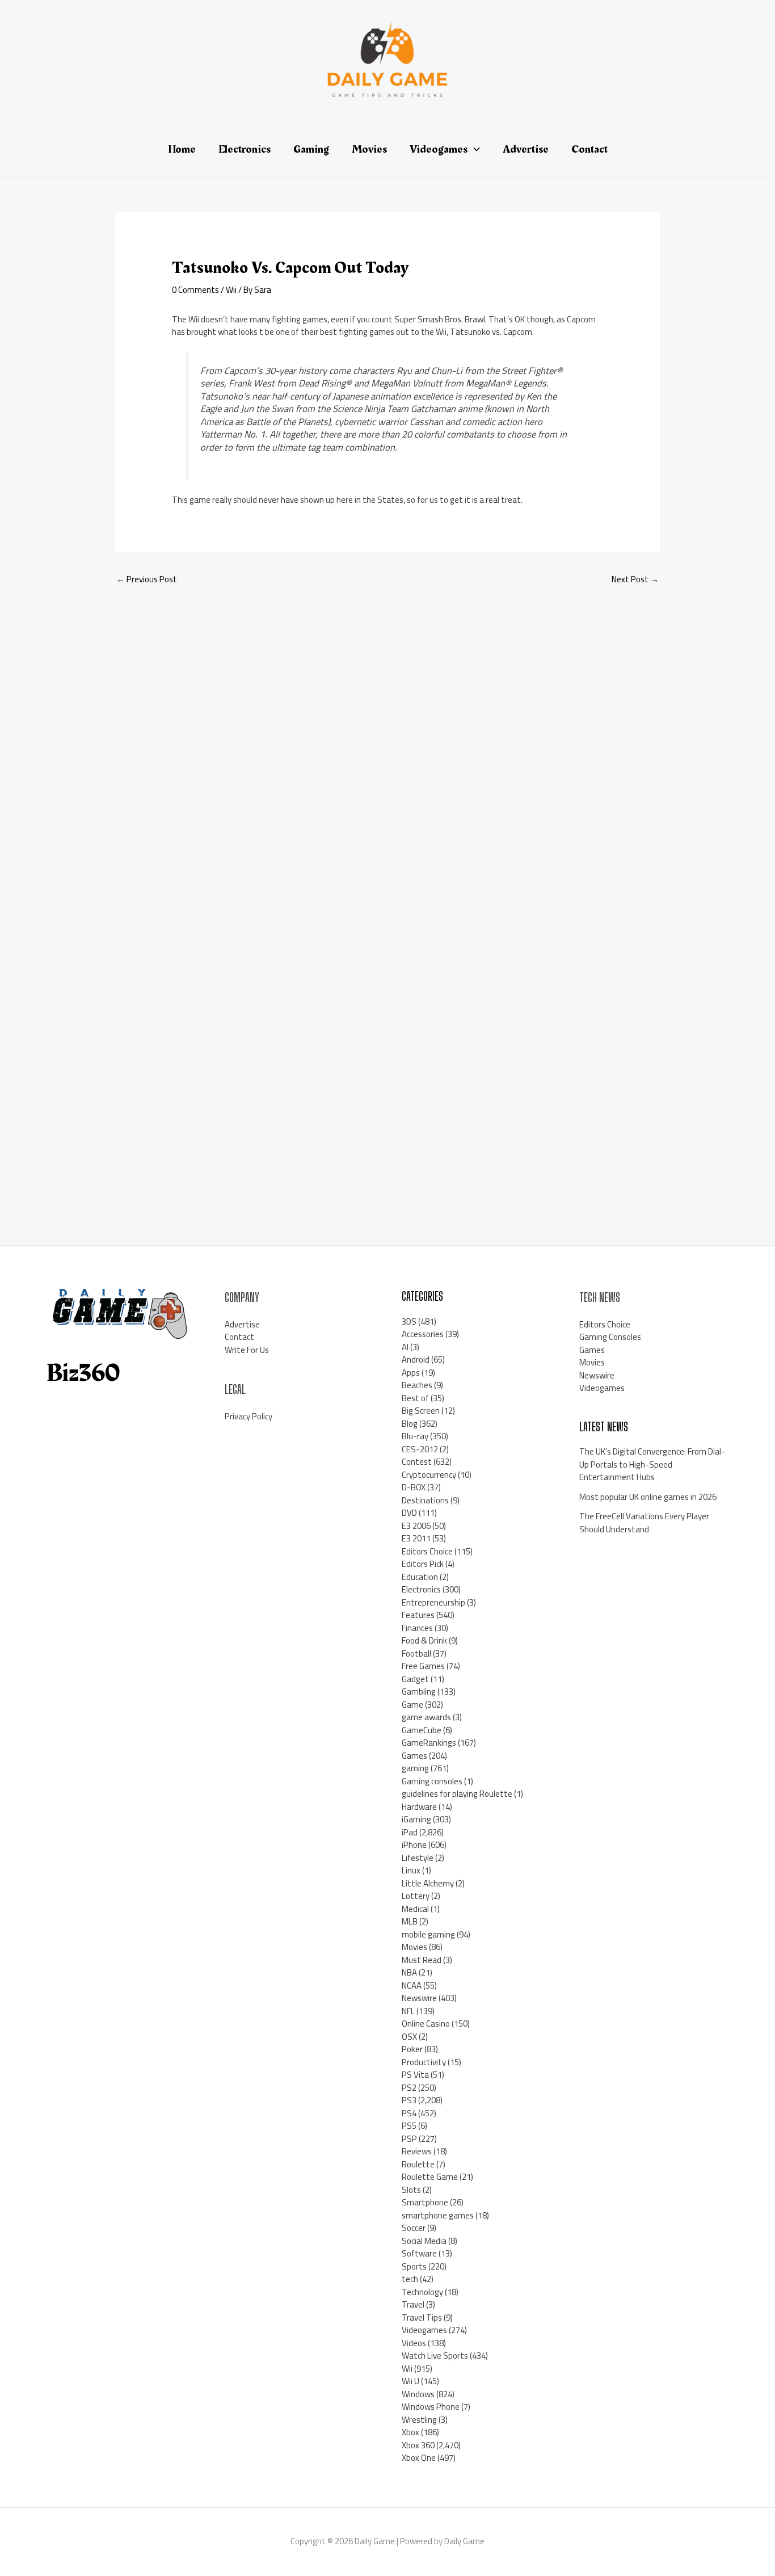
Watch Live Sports (435, 2356)
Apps (411, 1373)
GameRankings (429, 1743)
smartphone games (438, 2215)
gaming (415, 1768)
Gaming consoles (432, 1781)
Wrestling (419, 2420)
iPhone (414, 1845)
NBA (409, 1972)
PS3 (409, 2100)
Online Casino (426, 2024)
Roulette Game (430, 2177)
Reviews (417, 2151)
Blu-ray (415, 1436)
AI (405, 1347)
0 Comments (195, 290)
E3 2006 (416, 1526)
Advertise (242, 1324)
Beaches (417, 1385)
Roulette (418, 2164)
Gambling (419, 1692)
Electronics (421, 1589)
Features (418, 1615)
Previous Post (147, 579)
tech (410, 2279)
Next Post (635, 579)
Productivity (424, 2062)
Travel (413, 2304)
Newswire (419, 1998)
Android (416, 1360)
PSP (409, 2139)
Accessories (423, 1334)
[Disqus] (387, 746)
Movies (414, 1947)
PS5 (409, 2126)
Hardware (419, 1807)
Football (416, 1653)
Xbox (410, 2432)
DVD (409, 1513)
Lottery (416, 1896)
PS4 (409, 2113)
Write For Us (247, 1350)
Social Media (424, 2241)
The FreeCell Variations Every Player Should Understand (644, 1523)
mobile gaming (428, 1934)
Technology (422, 2292)
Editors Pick (423, 1564)
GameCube (422, 1730)
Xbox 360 (418, 2445)
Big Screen (421, 1411)
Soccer (414, 2228)
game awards (426, 1717)
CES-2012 (420, 1449)
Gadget (415, 1679)
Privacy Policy (248, 1416)
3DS (409, 1321)
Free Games (423, 1666)
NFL (408, 2011)
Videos (414, 2343)
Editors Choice (427, 1551)
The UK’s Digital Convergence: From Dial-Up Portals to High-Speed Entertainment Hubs (652, 1464)
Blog (410, 1424)
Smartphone (425, 2202)
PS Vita (415, 2075)
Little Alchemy (428, 1883)
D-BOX (414, 1487)
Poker (412, 2049)
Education (420, 1577)
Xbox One (419, 2458)
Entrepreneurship (433, 1602)
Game (412, 1705)
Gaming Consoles (610, 1337)
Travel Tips (422, 2317)
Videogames (424, 2330)
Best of (415, 1398)
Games (414, 1756)
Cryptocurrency (429, 1475)
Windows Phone (431, 2407)
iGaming (416, 1819)
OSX (409, 2037)
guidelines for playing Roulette (457, 1794)
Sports (414, 2266)
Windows (418, 2394)
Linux (411, 1870)
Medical (415, 1909)
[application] (474, 149)
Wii (231, 290)
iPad (410, 1832)
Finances (417, 1628)
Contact (239, 1337)
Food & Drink (424, 1640)
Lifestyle (418, 1858)
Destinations (425, 1500)
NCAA (412, 1985)
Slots (411, 2190)
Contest (417, 1462)
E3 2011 (416, 1538)
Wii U (410, 2381)
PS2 (409, 2088)
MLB (410, 1921)
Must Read (422, 1960)
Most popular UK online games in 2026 (648, 1497)
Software (419, 2253)
